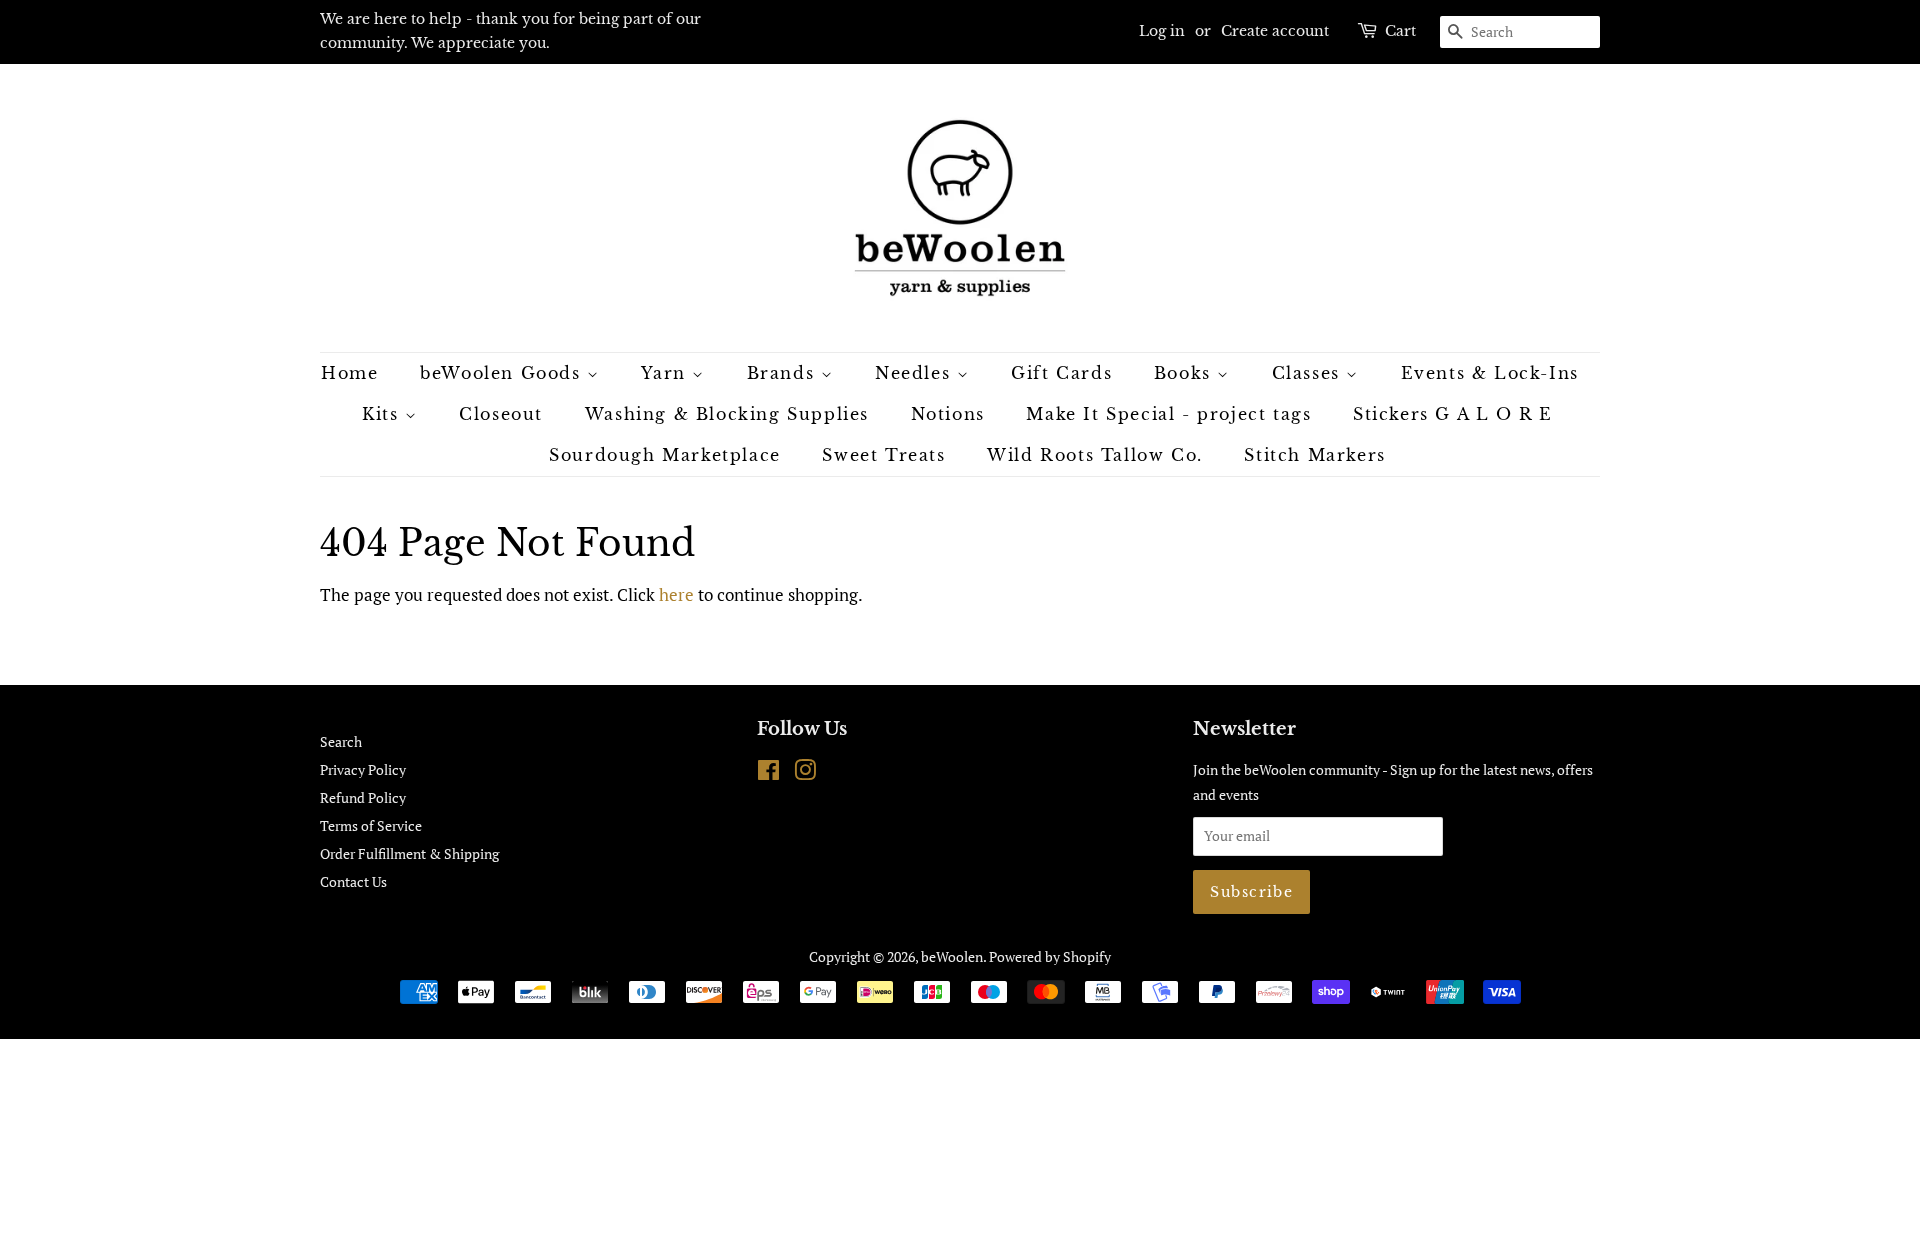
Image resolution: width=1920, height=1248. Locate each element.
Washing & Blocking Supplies (727, 414)
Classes (1309, 373)
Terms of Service (371, 825)
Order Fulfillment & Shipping (409, 853)
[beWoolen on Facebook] (768, 773)
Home (349, 373)
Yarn (666, 373)
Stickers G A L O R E (1453, 414)
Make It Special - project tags (1168, 414)
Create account (1275, 31)
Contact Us (353, 881)
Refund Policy (363, 797)
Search (341, 741)
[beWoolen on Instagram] (805, 773)
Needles (916, 373)
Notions (948, 414)
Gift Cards (1061, 373)
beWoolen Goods (503, 373)
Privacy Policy (363, 769)
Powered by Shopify (1050, 956)
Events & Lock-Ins (1490, 373)
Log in (1162, 31)
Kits (383, 414)
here (676, 594)
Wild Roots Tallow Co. (1095, 455)
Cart (1400, 31)
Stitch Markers (1314, 455)
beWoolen (952, 956)
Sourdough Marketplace (665, 455)
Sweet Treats (883, 455)
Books (1186, 373)
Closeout (501, 414)
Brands (784, 373)
